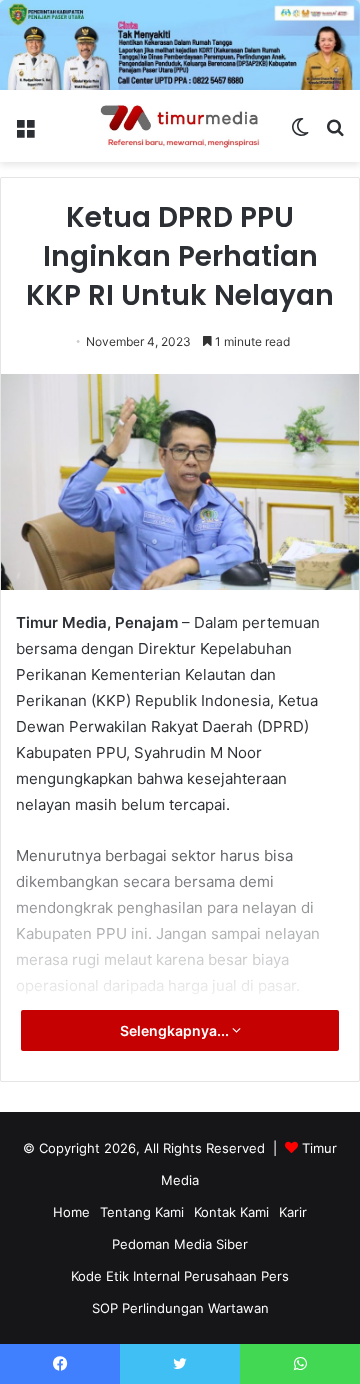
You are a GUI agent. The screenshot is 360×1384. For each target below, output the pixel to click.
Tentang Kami (142, 1212)
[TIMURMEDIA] (180, 126)
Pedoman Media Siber (180, 1244)
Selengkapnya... (176, 1030)
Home (71, 1212)
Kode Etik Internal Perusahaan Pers (180, 1276)
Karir (293, 1212)
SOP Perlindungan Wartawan (180, 1308)
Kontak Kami (231, 1212)
